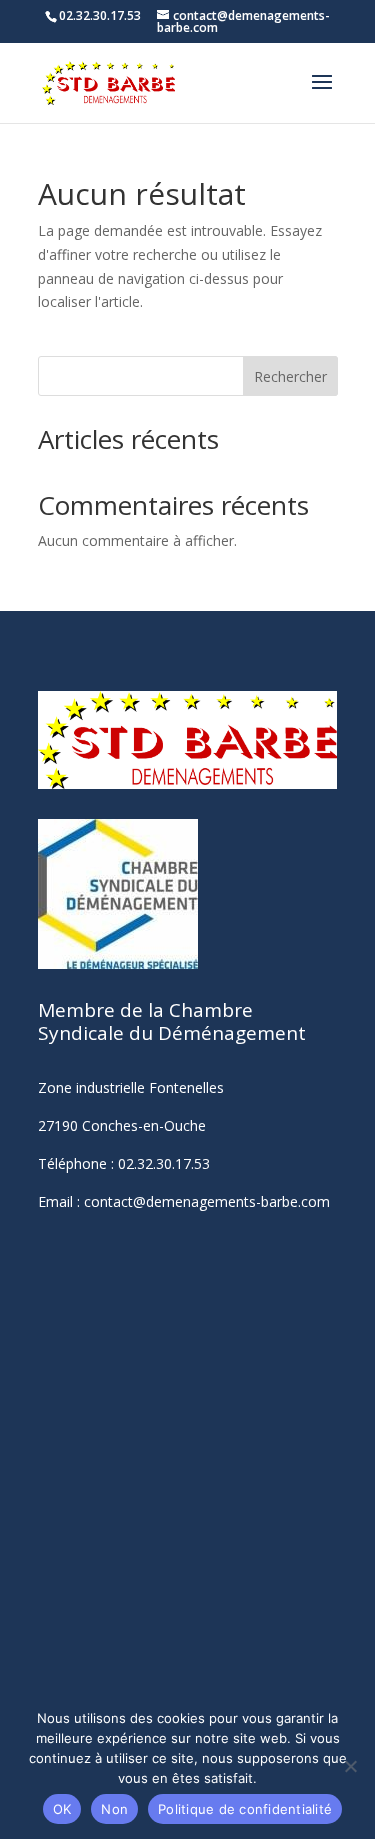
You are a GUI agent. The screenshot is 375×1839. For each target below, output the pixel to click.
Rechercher (290, 376)
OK (62, 1809)
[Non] (350, 1766)
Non (114, 1809)
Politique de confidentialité (245, 1809)
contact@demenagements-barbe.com (207, 1201)
